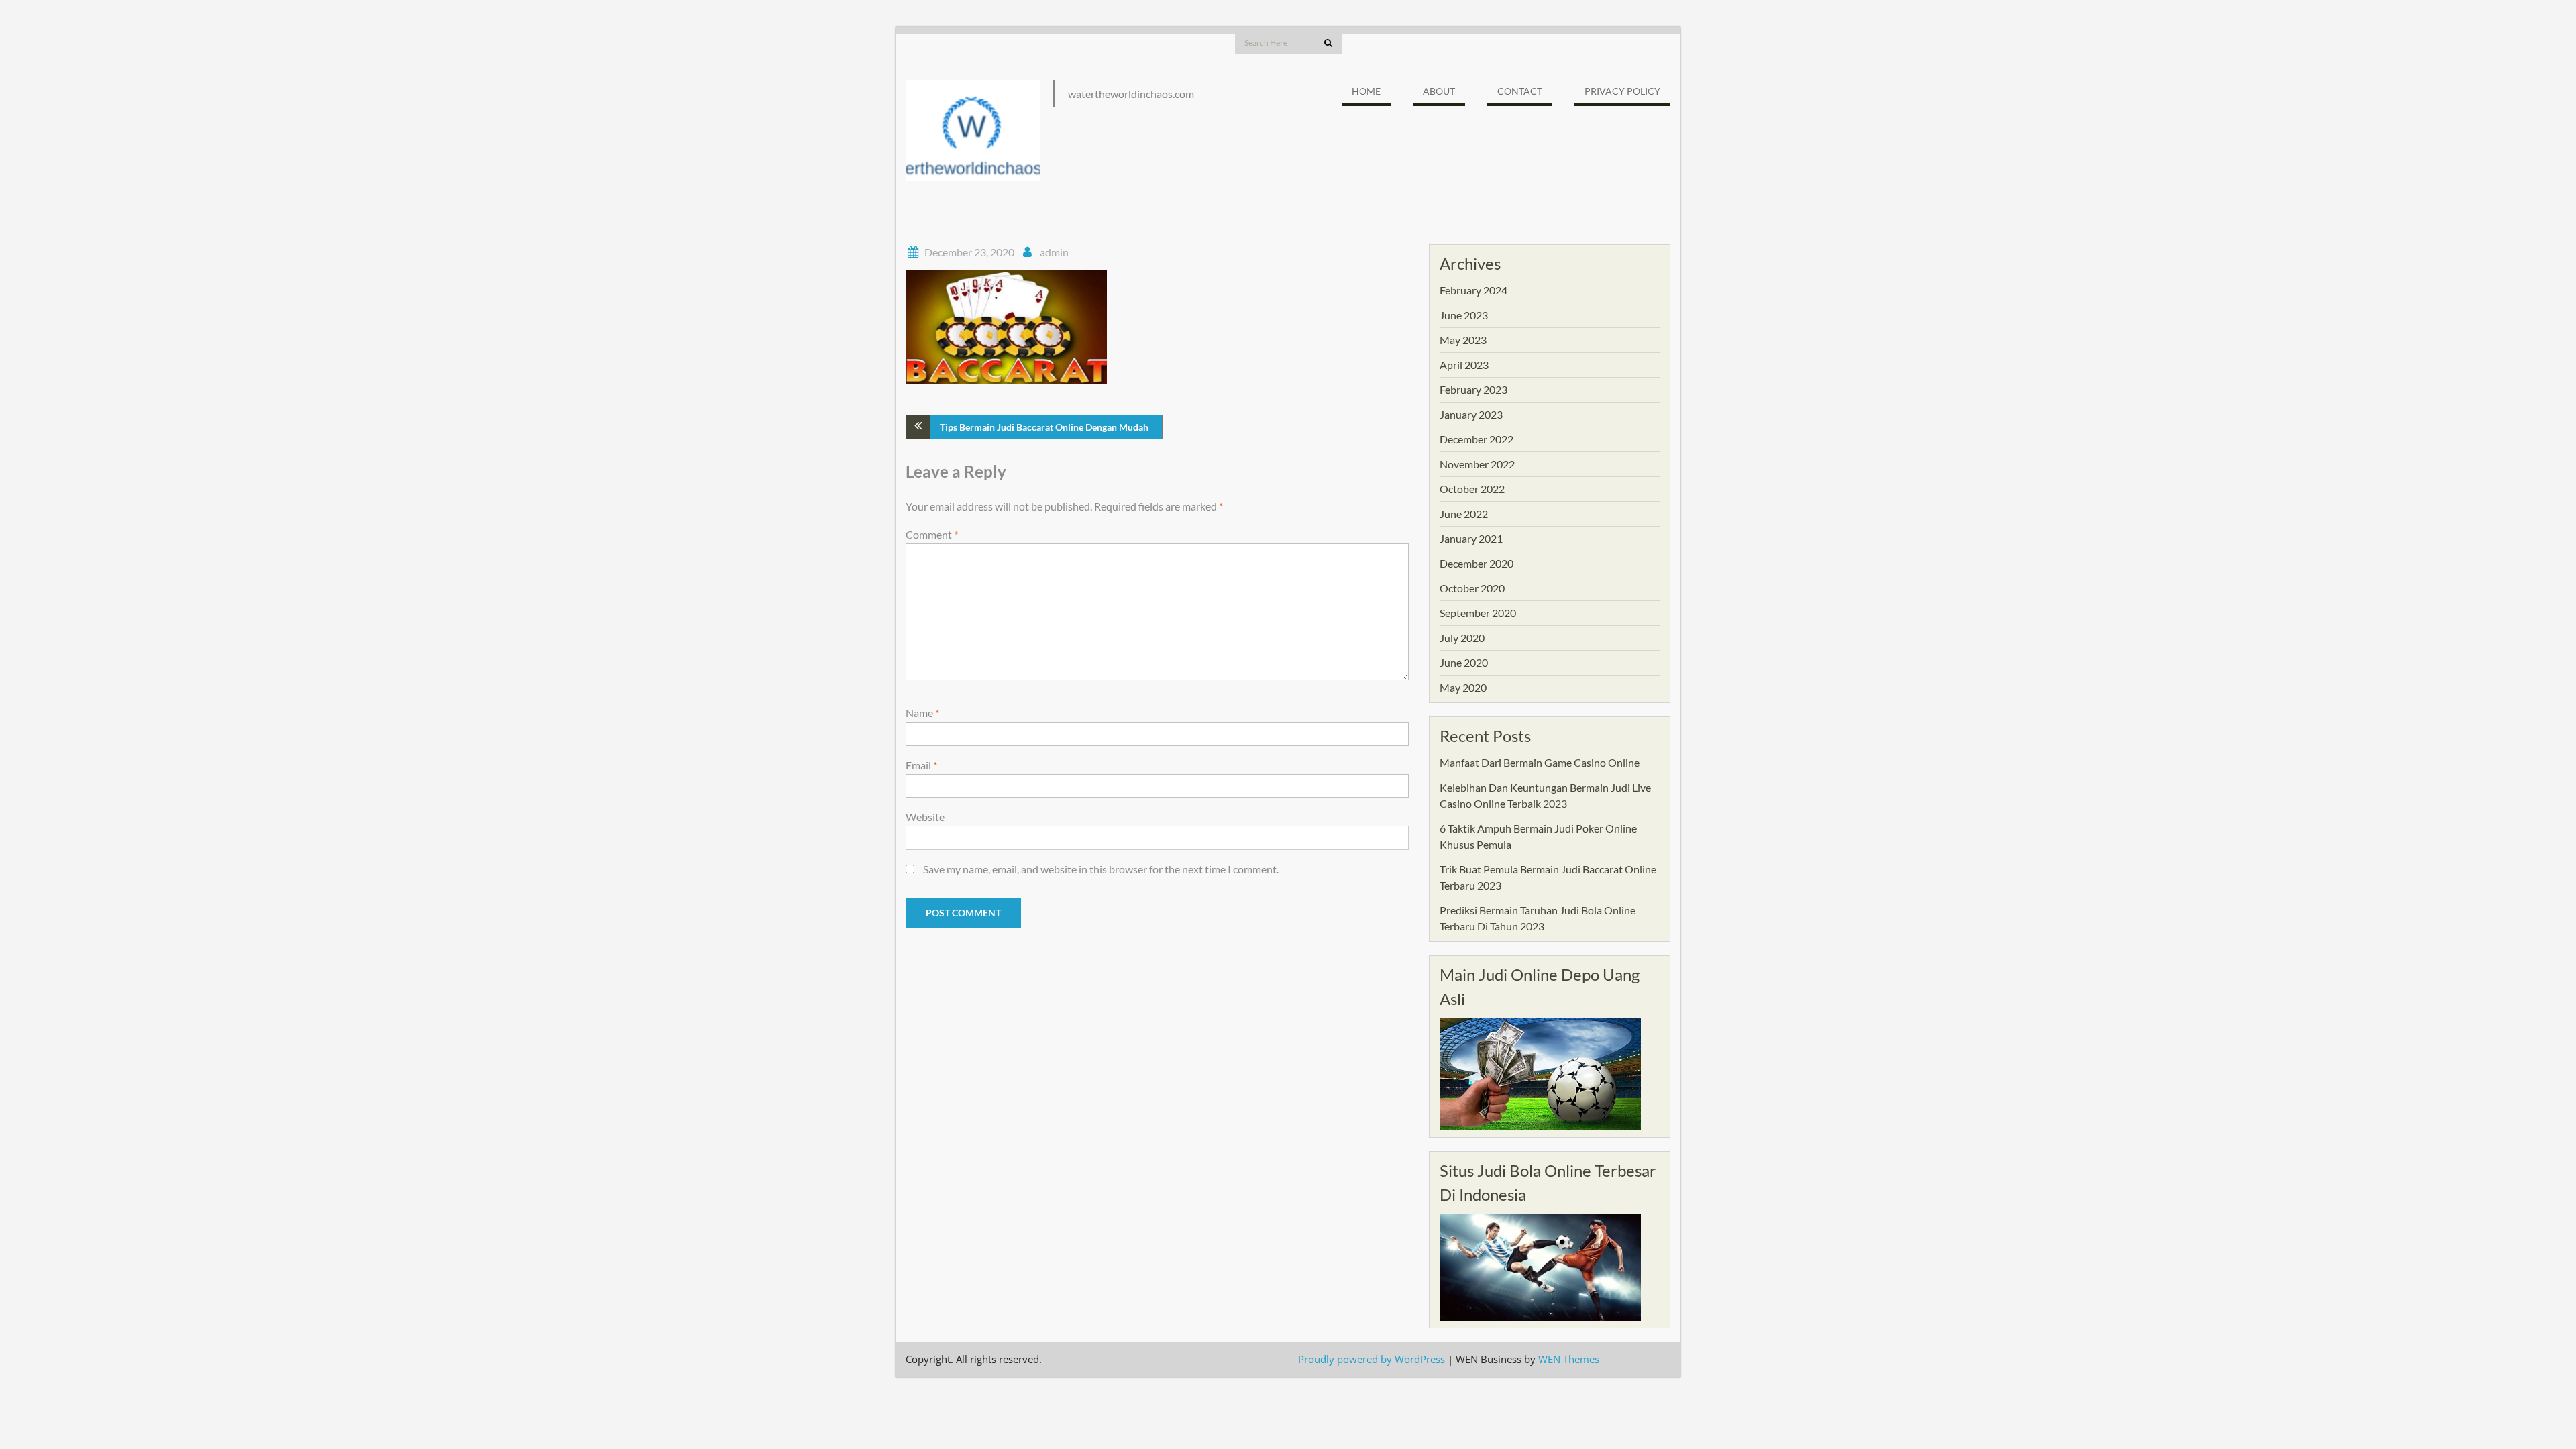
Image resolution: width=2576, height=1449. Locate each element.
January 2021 (1471, 538)
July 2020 (1462, 638)
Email (921, 765)
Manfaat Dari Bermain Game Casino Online (1540, 762)
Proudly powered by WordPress (1372, 1359)
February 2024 (1473, 290)
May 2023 (1463, 340)
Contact (1520, 91)
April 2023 (1464, 365)
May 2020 (1463, 687)
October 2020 (1472, 588)
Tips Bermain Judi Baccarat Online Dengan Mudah (1044, 427)
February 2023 (1473, 389)
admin (1054, 252)
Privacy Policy (1622, 91)
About (1439, 91)
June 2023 (1464, 315)
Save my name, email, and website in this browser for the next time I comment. (1101, 869)
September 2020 (1478, 613)
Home (1366, 91)
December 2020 (1477, 563)
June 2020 (1464, 662)
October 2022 (1472, 489)
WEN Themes (1569, 1359)
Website (925, 817)
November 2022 (1477, 464)
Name (922, 713)
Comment (932, 534)
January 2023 (1471, 414)
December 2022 (1477, 439)
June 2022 (1464, 514)
